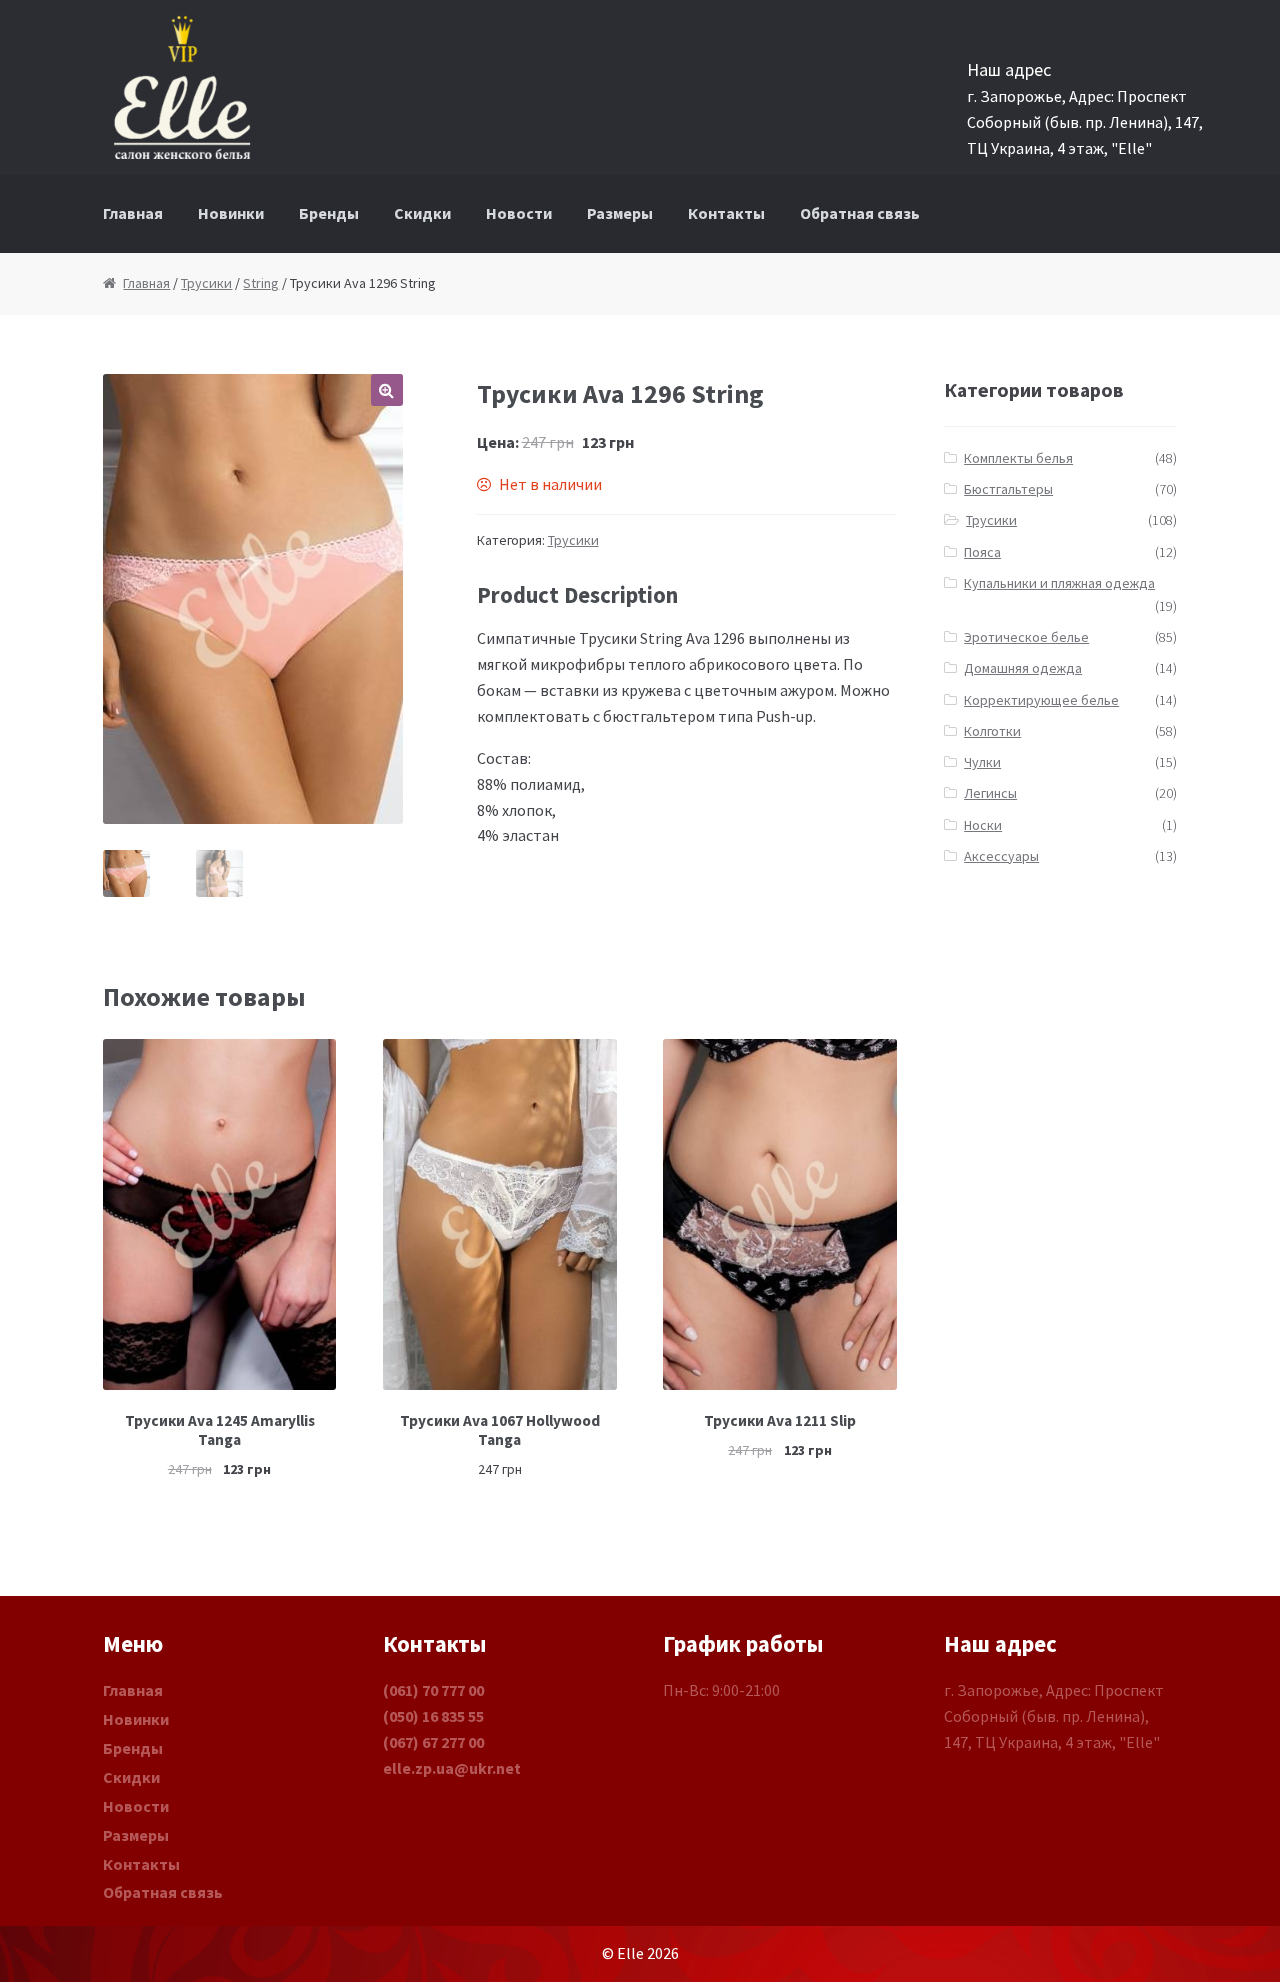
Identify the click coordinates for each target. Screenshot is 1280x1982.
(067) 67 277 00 (433, 1742)
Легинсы (990, 793)
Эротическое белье (1026, 637)
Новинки (231, 213)
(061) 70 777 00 (433, 1690)
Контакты (726, 213)
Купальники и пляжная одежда (1059, 583)
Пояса (982, 552)
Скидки (422, 213)
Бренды (329, 213)
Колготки (992, 731)
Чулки (982, 762)
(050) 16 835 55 (433, 1716)
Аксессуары (1001, 856)
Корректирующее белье (1041, 700)
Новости (519, 213)
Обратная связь (860, 213)
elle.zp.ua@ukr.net (452, 1768)
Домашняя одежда (1023, 668)
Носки (983, 825)
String (261, 283)
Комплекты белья (1018, 458)
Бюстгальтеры (1008, 489)
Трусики (206, 283)
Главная (133, 213)
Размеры (620, 213)
